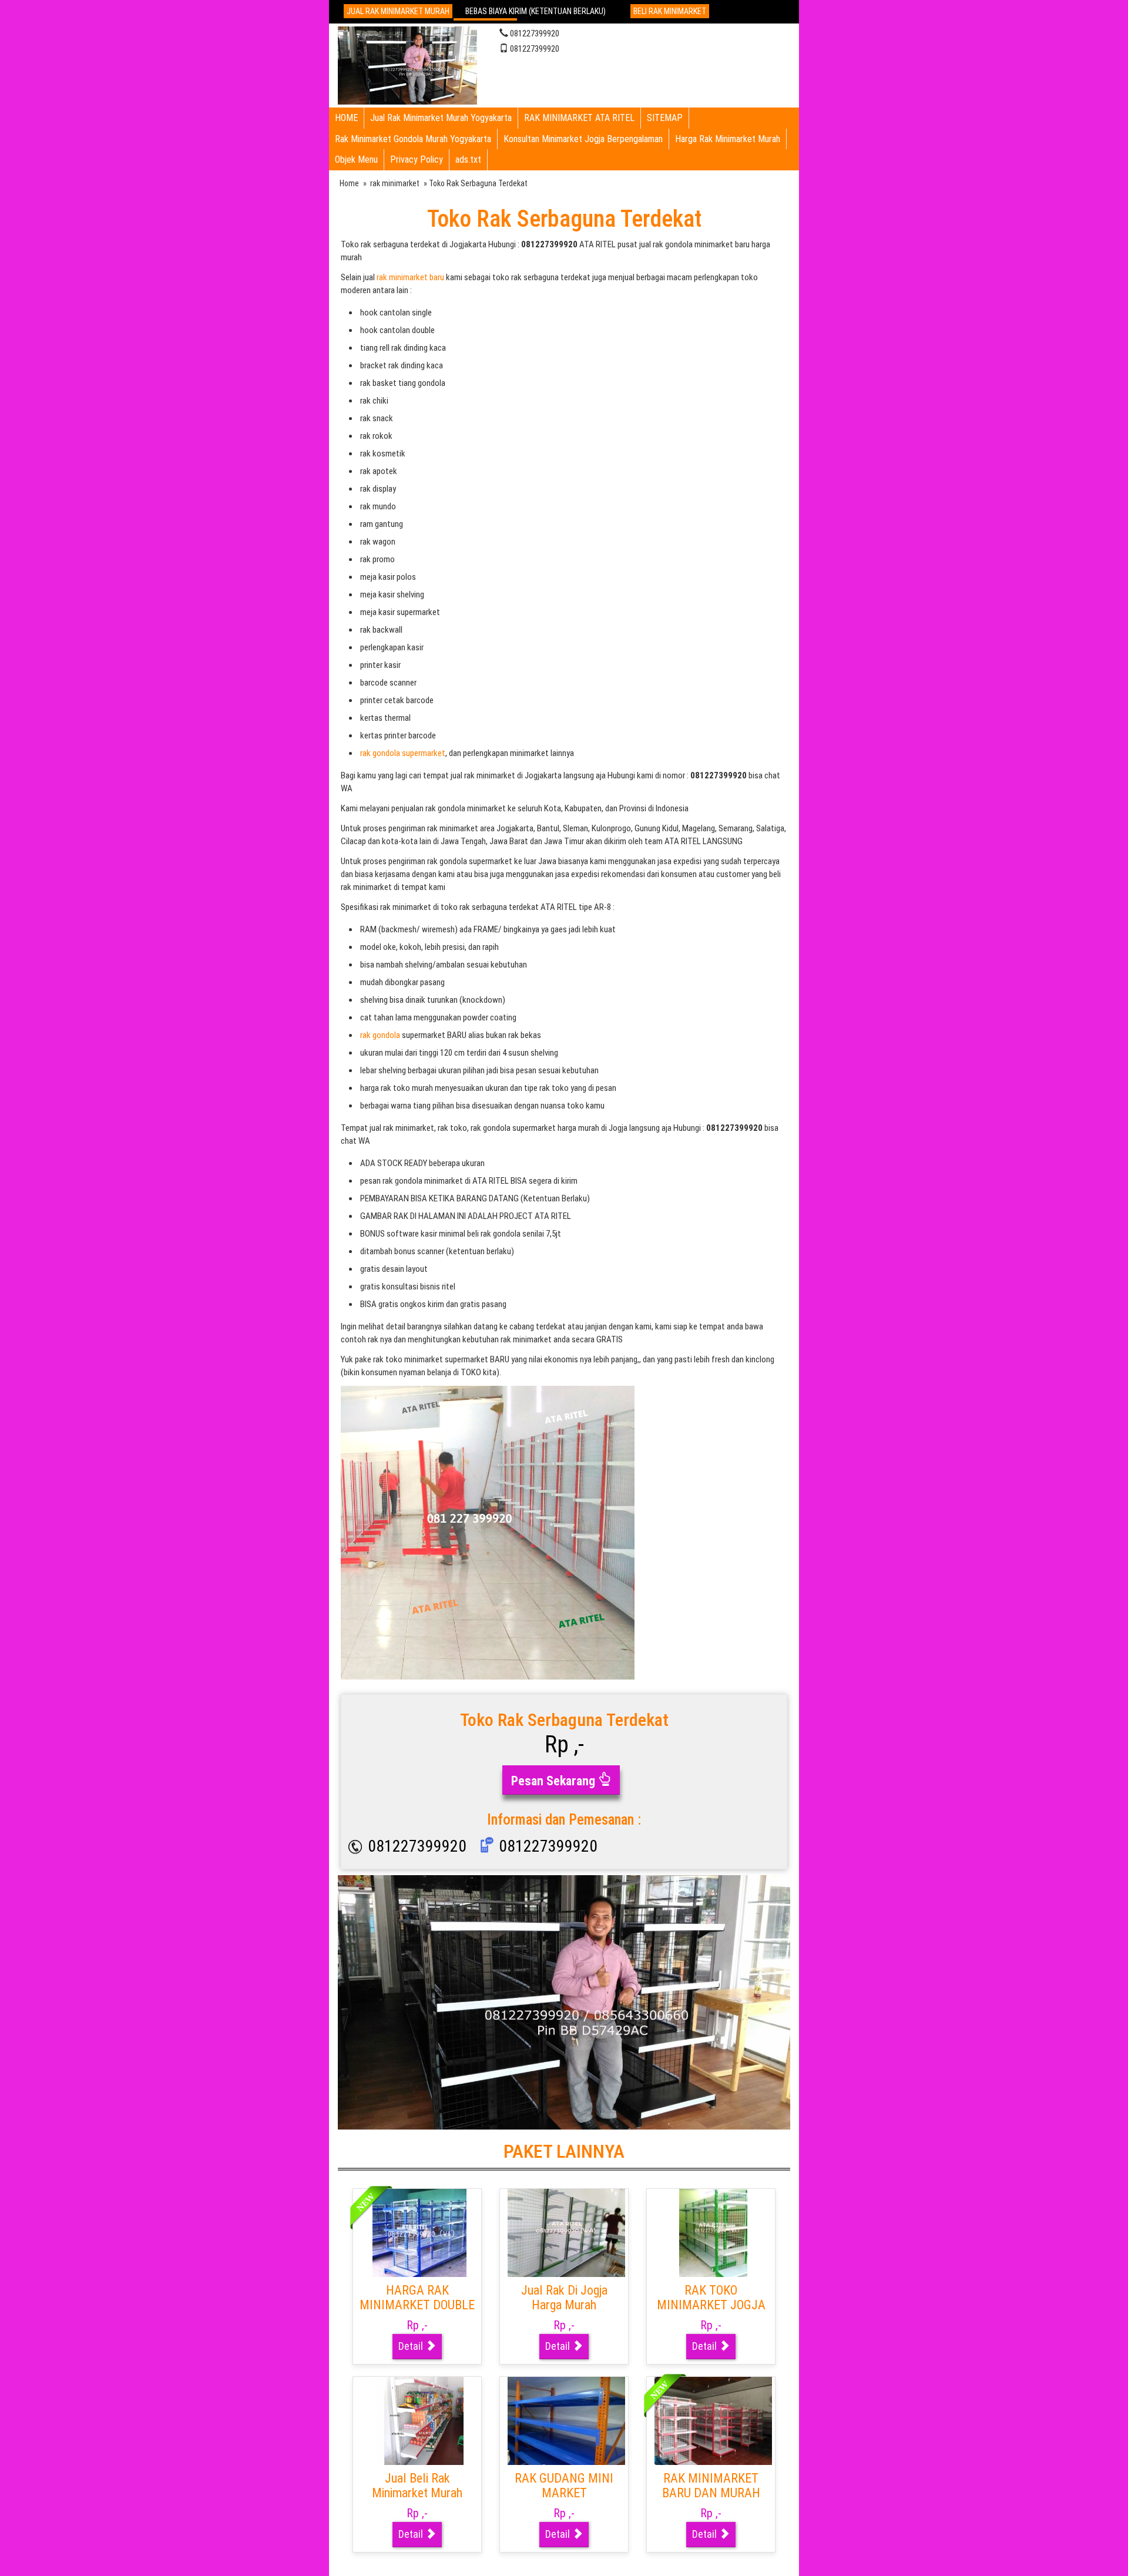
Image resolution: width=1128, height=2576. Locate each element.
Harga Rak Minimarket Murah (728, 139)
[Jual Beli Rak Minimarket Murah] (419, 2420)
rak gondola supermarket (403, 753)
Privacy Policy (417, 159)
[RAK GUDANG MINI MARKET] (566, 2420)
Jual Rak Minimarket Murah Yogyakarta (441, 118)
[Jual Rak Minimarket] (407, 64)
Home (349, 183)
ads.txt (468, 159)
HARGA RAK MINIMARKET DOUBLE (417, 2298)
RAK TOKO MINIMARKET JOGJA (711, 2298)
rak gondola (380, 1035)
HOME (346, 118)
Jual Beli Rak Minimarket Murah (417, 2486)
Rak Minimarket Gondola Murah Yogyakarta (413, 139)
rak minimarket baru (410, 277)
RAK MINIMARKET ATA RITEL (579, 118)
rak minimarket (395, 183)
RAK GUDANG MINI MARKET (564, 2486)
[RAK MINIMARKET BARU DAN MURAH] (713, 2420)
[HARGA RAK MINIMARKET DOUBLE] (419, 2232)
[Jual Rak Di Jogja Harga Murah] (566, 2232)
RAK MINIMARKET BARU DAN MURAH (711, 2486)
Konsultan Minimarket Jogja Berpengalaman (583, 139)
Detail (412, 2346)
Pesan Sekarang (555, 1781)
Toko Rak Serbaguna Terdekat (564, 219)
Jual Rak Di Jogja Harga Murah (564, 2298)
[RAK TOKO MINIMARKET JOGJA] (713, 2232)
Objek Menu (356, 159)
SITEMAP (665, 118)
